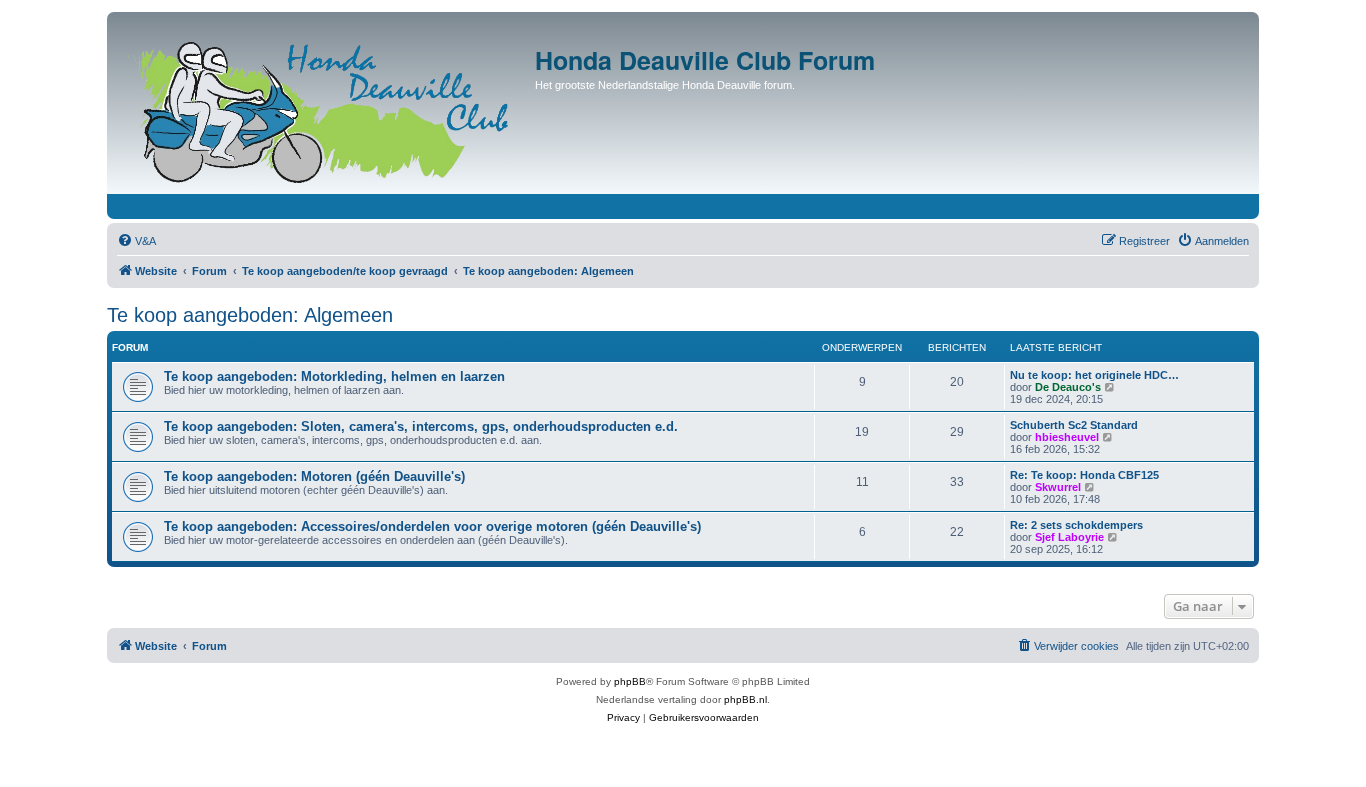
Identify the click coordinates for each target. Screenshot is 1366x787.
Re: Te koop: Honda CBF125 (1084, 475)
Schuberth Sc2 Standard (1074, 425)
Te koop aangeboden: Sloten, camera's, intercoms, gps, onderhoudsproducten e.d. (421, 426)
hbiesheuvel (1067, 437)
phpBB (630, 681)
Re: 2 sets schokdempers (1076, 525)
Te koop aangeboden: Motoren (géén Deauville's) (314, 476)
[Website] (323, 108)
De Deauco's (1068, 387)
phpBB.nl (745, 699)
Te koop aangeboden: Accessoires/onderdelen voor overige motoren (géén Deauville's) (432, 526)
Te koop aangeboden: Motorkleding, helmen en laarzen (334, 376)
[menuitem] (136, 241)
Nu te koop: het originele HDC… (1094, 375)
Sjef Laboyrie (1069, 537)
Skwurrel (1058, 487)
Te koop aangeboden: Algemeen (250, 315)
